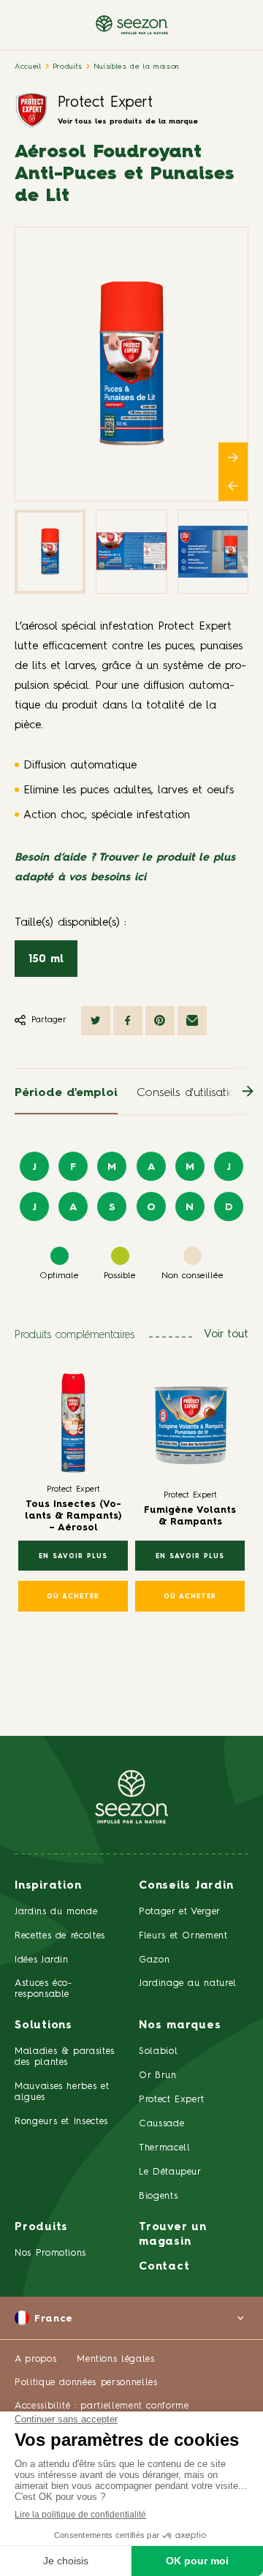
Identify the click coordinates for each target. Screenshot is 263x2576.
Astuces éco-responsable (43, 1989)
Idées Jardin (42, 1960)
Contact (164, 2267)
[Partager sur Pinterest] (160, 1021)
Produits (68, 67)
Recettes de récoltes (60, 1936)
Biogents (158, 2196)
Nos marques (180, 2026)
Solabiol (158, 2051)
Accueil (28, 67)
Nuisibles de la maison (137, 67)
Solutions (43, 2026)
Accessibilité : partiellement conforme (102, 2406)
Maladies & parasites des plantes (65, 2057)
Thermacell (165, 2148)
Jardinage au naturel (188, 1983)
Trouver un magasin (173, 2235)
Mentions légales (115, 2359)
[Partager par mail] (192, 1021)
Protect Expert (105, 103)
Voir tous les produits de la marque (128, 121)
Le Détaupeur (170, 2172)
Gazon (154, 1960)
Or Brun (158, 2075)
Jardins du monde (56, 1912)
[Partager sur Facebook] (128, 1021)
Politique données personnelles (86, 2383)
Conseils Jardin (186, 1886)
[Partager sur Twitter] (96, 1021)
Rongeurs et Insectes (61, 2122)
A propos (35, 2359)
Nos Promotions (50, 2253)
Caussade (161, 2124)
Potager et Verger (180, 1912)
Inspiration (48, 1886)
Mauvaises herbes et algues (62, 2092)
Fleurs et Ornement (183, 1936)
